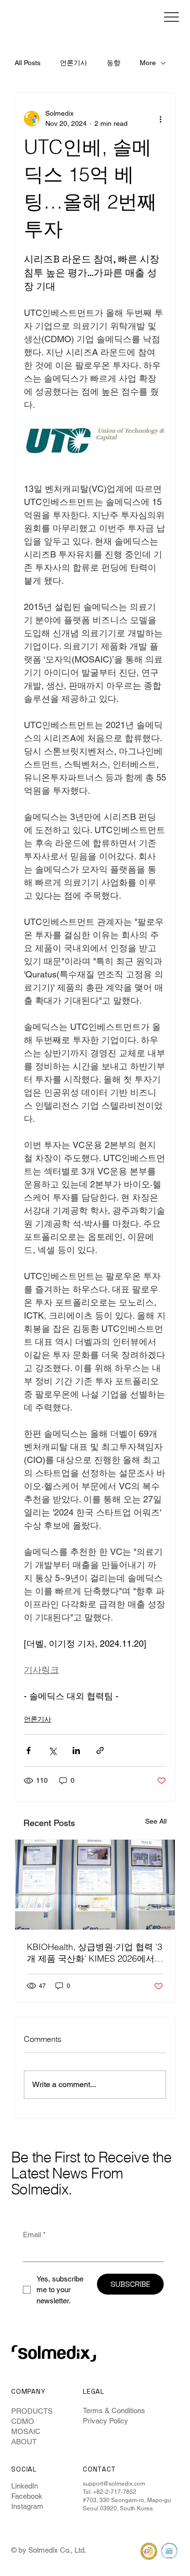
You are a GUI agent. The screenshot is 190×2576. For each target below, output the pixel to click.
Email (34, 2235)
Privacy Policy (105, 2421)
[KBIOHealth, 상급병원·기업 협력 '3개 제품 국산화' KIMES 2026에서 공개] (95, 1885)
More (148, 63)
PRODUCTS (32, 2411)
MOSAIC (26, 2431)
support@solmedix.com (114, 2484)
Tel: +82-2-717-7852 (110, 2492)
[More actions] (160, 119)
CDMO (23, 2421)
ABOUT (24, 2442)
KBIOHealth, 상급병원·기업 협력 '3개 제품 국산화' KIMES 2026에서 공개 (95, 1953)
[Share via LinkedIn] (76, 1750)
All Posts (28, 63)
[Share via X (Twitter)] (52, 1750)
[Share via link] (100, 1750)
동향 (114, 63)
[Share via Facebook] (28, 1750)
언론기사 (74, 63)
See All (156, 1821)
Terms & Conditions (114, 2411)
